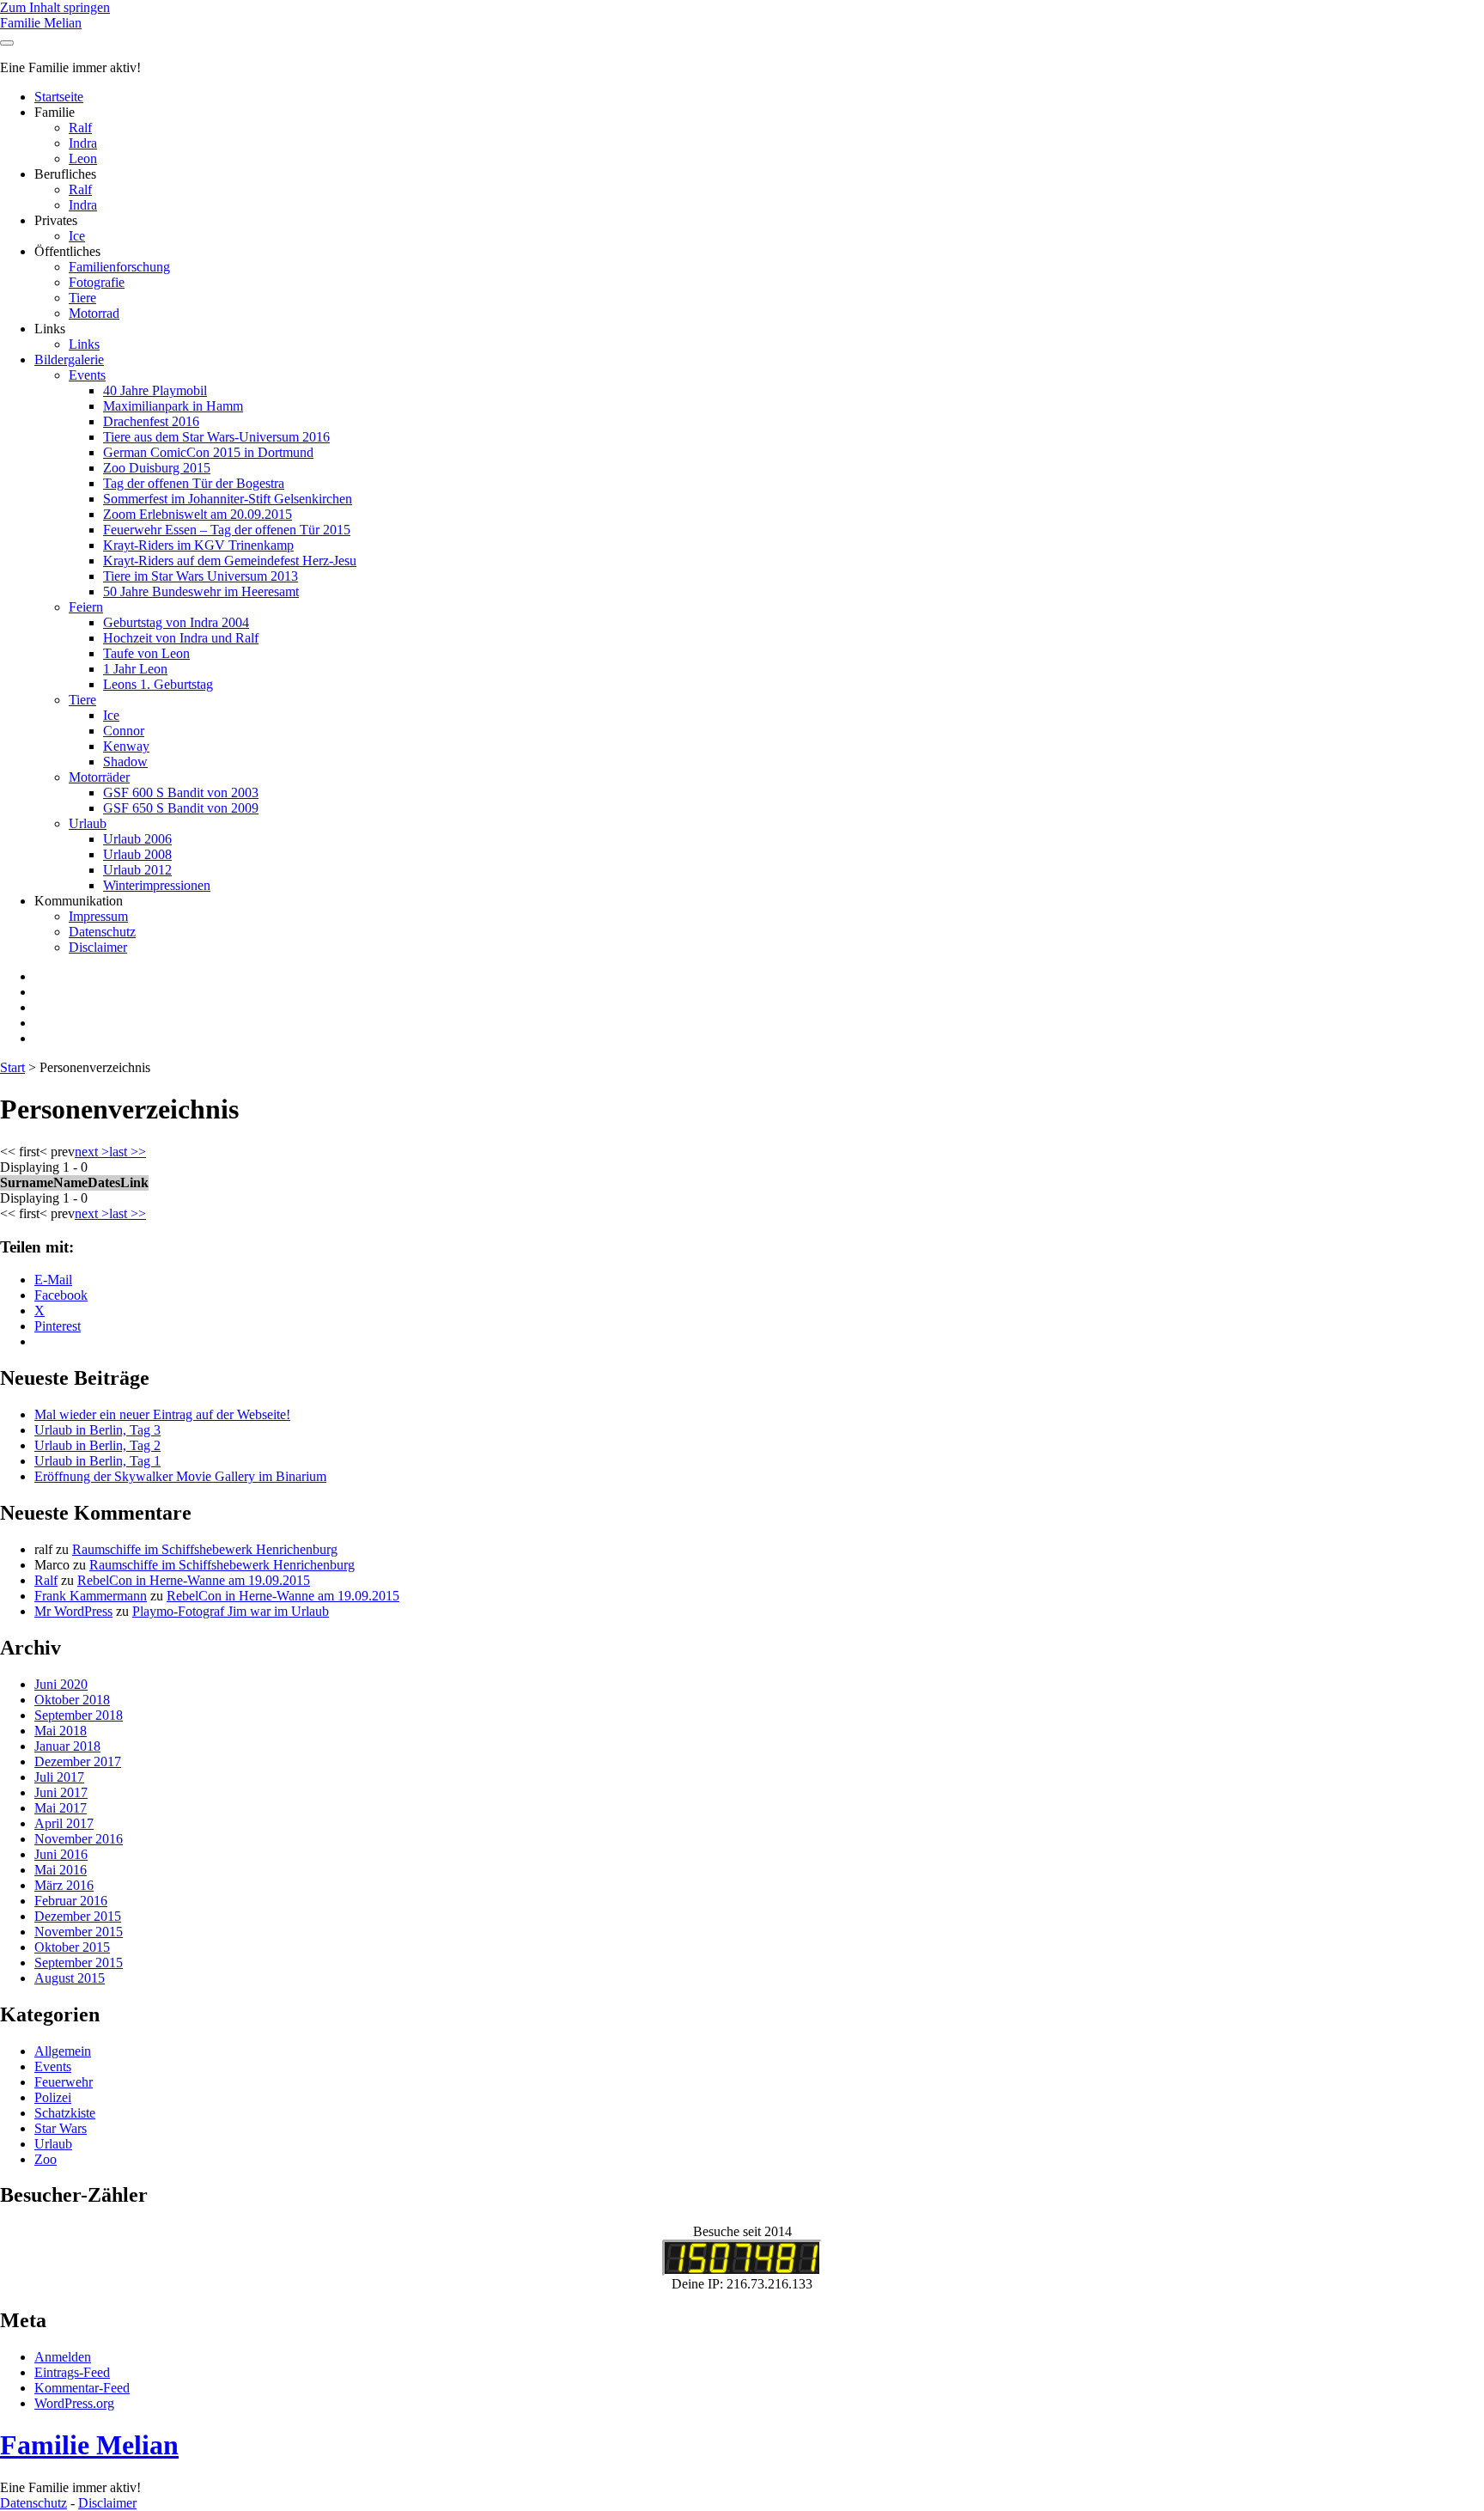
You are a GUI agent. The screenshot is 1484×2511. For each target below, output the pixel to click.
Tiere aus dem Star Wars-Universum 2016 (216, 437)
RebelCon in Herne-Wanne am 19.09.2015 (194, 1580)
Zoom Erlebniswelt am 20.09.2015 (198, 514)
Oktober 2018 (72, 1700)
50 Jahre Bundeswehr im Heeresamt (201, 591)
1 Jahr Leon (135, 669)
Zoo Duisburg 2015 (157, 468)
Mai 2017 (61, 1808)
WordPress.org (74, 2403)
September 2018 (79, 1715)
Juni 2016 (61, 1854)
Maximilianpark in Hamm (173, 406)
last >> (128, 1152)
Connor (124, 731)
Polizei (53, 2097)
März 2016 (64, 1885)
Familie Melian (41, 23)
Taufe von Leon (146, 653)
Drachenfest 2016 (151, 421)
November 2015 (79, 1932)
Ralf (80, 128)
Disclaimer (98, 947)
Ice (77, 236)
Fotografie (97, 282)
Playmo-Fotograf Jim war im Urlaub (231, 1611)
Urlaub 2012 (137, 870)
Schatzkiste (65, 2113)
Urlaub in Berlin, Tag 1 (97, 1461)
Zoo (46, 2159)
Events (87, 375)
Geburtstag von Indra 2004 (176, 622)
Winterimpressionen (157, 885)
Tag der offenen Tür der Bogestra (194, 483)
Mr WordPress (73, 1611)
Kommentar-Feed (82, 2388)
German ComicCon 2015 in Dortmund (208, 452)
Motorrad (94, 313)
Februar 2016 (71, 1901)
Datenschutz (102, 932)
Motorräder (99, 777)
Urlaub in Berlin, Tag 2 (97, 1445)
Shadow (125, 762)
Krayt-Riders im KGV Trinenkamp (198, 545)
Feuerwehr (64, 2082)
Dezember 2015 (78, 1916)
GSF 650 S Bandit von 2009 (181, 808)
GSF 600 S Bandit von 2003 (181, 792)
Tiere (82, 298)
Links (84, 344)
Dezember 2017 (78, 1761)
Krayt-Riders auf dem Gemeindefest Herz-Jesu (230, 561)
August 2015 (70, 1978)
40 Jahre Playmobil (155, 390)
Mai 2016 (61, 1870)
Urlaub (88, 823)
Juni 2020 (61, 1684)
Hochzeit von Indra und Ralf (181, 638)
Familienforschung (119, 267)
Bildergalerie (69, 360)
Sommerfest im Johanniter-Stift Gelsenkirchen (228, 499)
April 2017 (64, 1823)
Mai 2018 (61, 1731)
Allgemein (63, 2051)
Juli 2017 (59, 1777)
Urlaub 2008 (137, 854)
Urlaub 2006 (137, 839)
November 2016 (79, 1839)
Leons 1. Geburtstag (158, 684)
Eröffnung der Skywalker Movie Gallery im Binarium (180, 1476)
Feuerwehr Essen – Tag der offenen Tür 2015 (227, 530)
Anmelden (63, 2357)
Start (12, 1067)
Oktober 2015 (72, 1947)
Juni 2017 (61, 1792)
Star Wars (61, 2128)
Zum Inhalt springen (55, 7)
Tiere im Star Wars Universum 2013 (201, 576)
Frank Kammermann (91, 1596)
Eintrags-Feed (72, 2372)
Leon (83, 158)
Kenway (126, 746)
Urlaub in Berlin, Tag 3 (97, 1430)
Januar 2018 (67, 1746)
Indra (83, 143)
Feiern (86, 607)
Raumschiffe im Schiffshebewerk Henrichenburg (205, 1549)
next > (92, 1152)
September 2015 (79, 1962)
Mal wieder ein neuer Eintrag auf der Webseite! (162, 1414)
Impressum (98, 916)
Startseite (59, 97)
